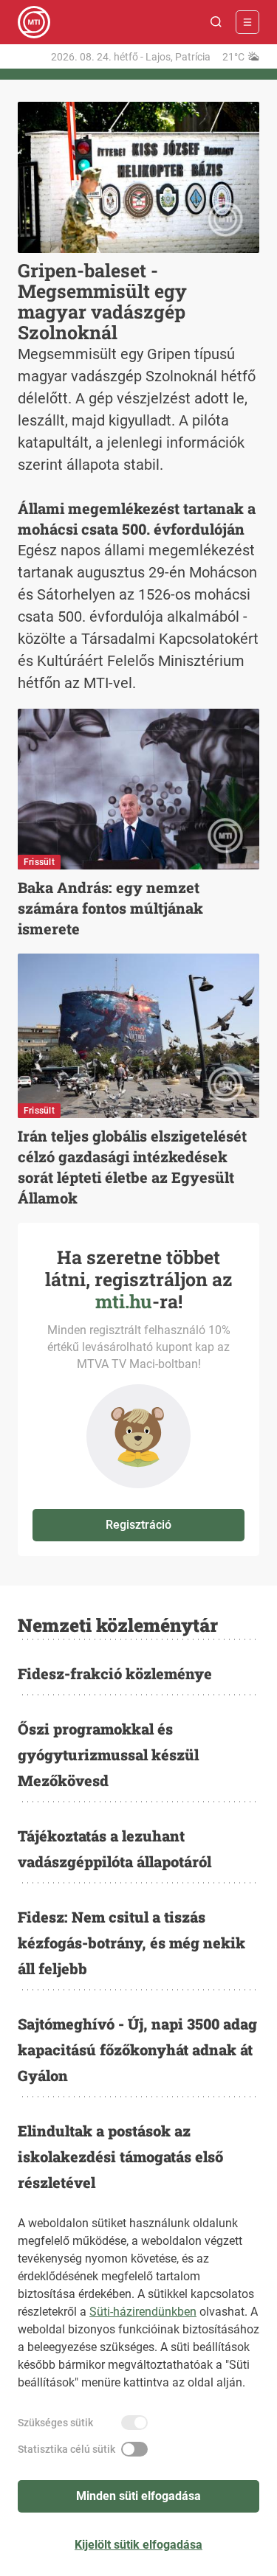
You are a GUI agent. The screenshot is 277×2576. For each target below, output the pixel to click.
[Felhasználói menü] (247, 22)
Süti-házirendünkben (143, 2312)
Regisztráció (138, 1525)
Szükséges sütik (55, 2423)
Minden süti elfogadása (138, 2496)
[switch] (134, 2423)
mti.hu (124, 1301)
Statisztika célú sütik (66, 2449)
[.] (34, 22)
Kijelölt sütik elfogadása (138, 2545)
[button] (216, 22)
